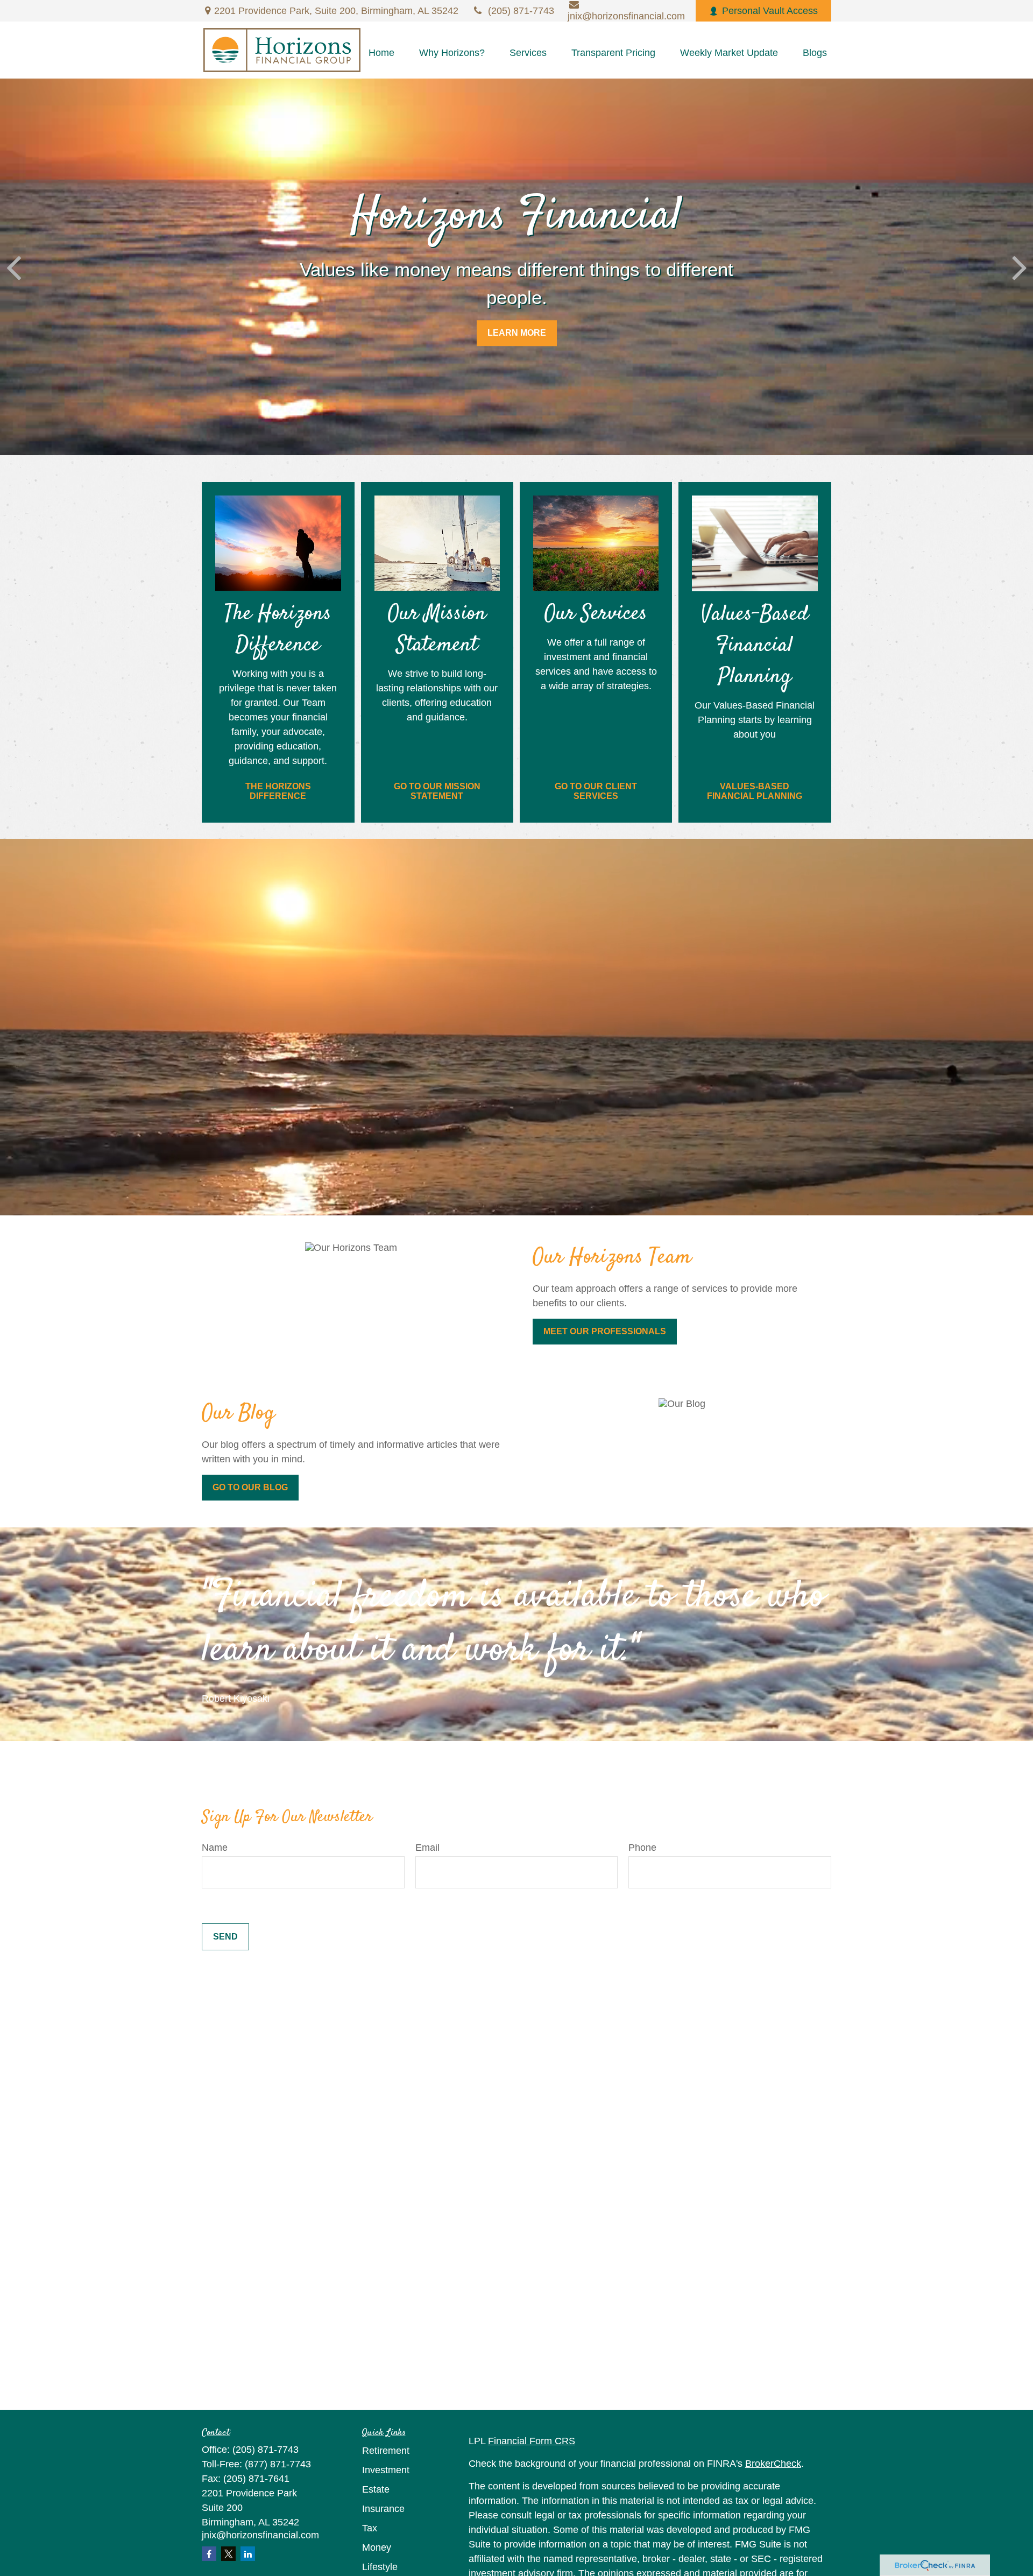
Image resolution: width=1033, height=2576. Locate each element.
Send (225, 1937)
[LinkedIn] (248, 2554)
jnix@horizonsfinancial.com (260, 2535)
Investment (386, 2470)
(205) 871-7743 (521, 11)
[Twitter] (228, 2554)
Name (215, 1848)
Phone (642, 1848)
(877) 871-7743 (278, 2464)
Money (377, 2547)
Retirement (386, 2451)
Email (427, 1848)
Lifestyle (380, 2567)
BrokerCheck (773, 2464)
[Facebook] (209, 2554)
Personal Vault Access (770, 11)
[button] (381, 53)
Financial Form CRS (532, 2441)
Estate (376, 2489)
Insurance (383, 2509)
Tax (370, 2528)
